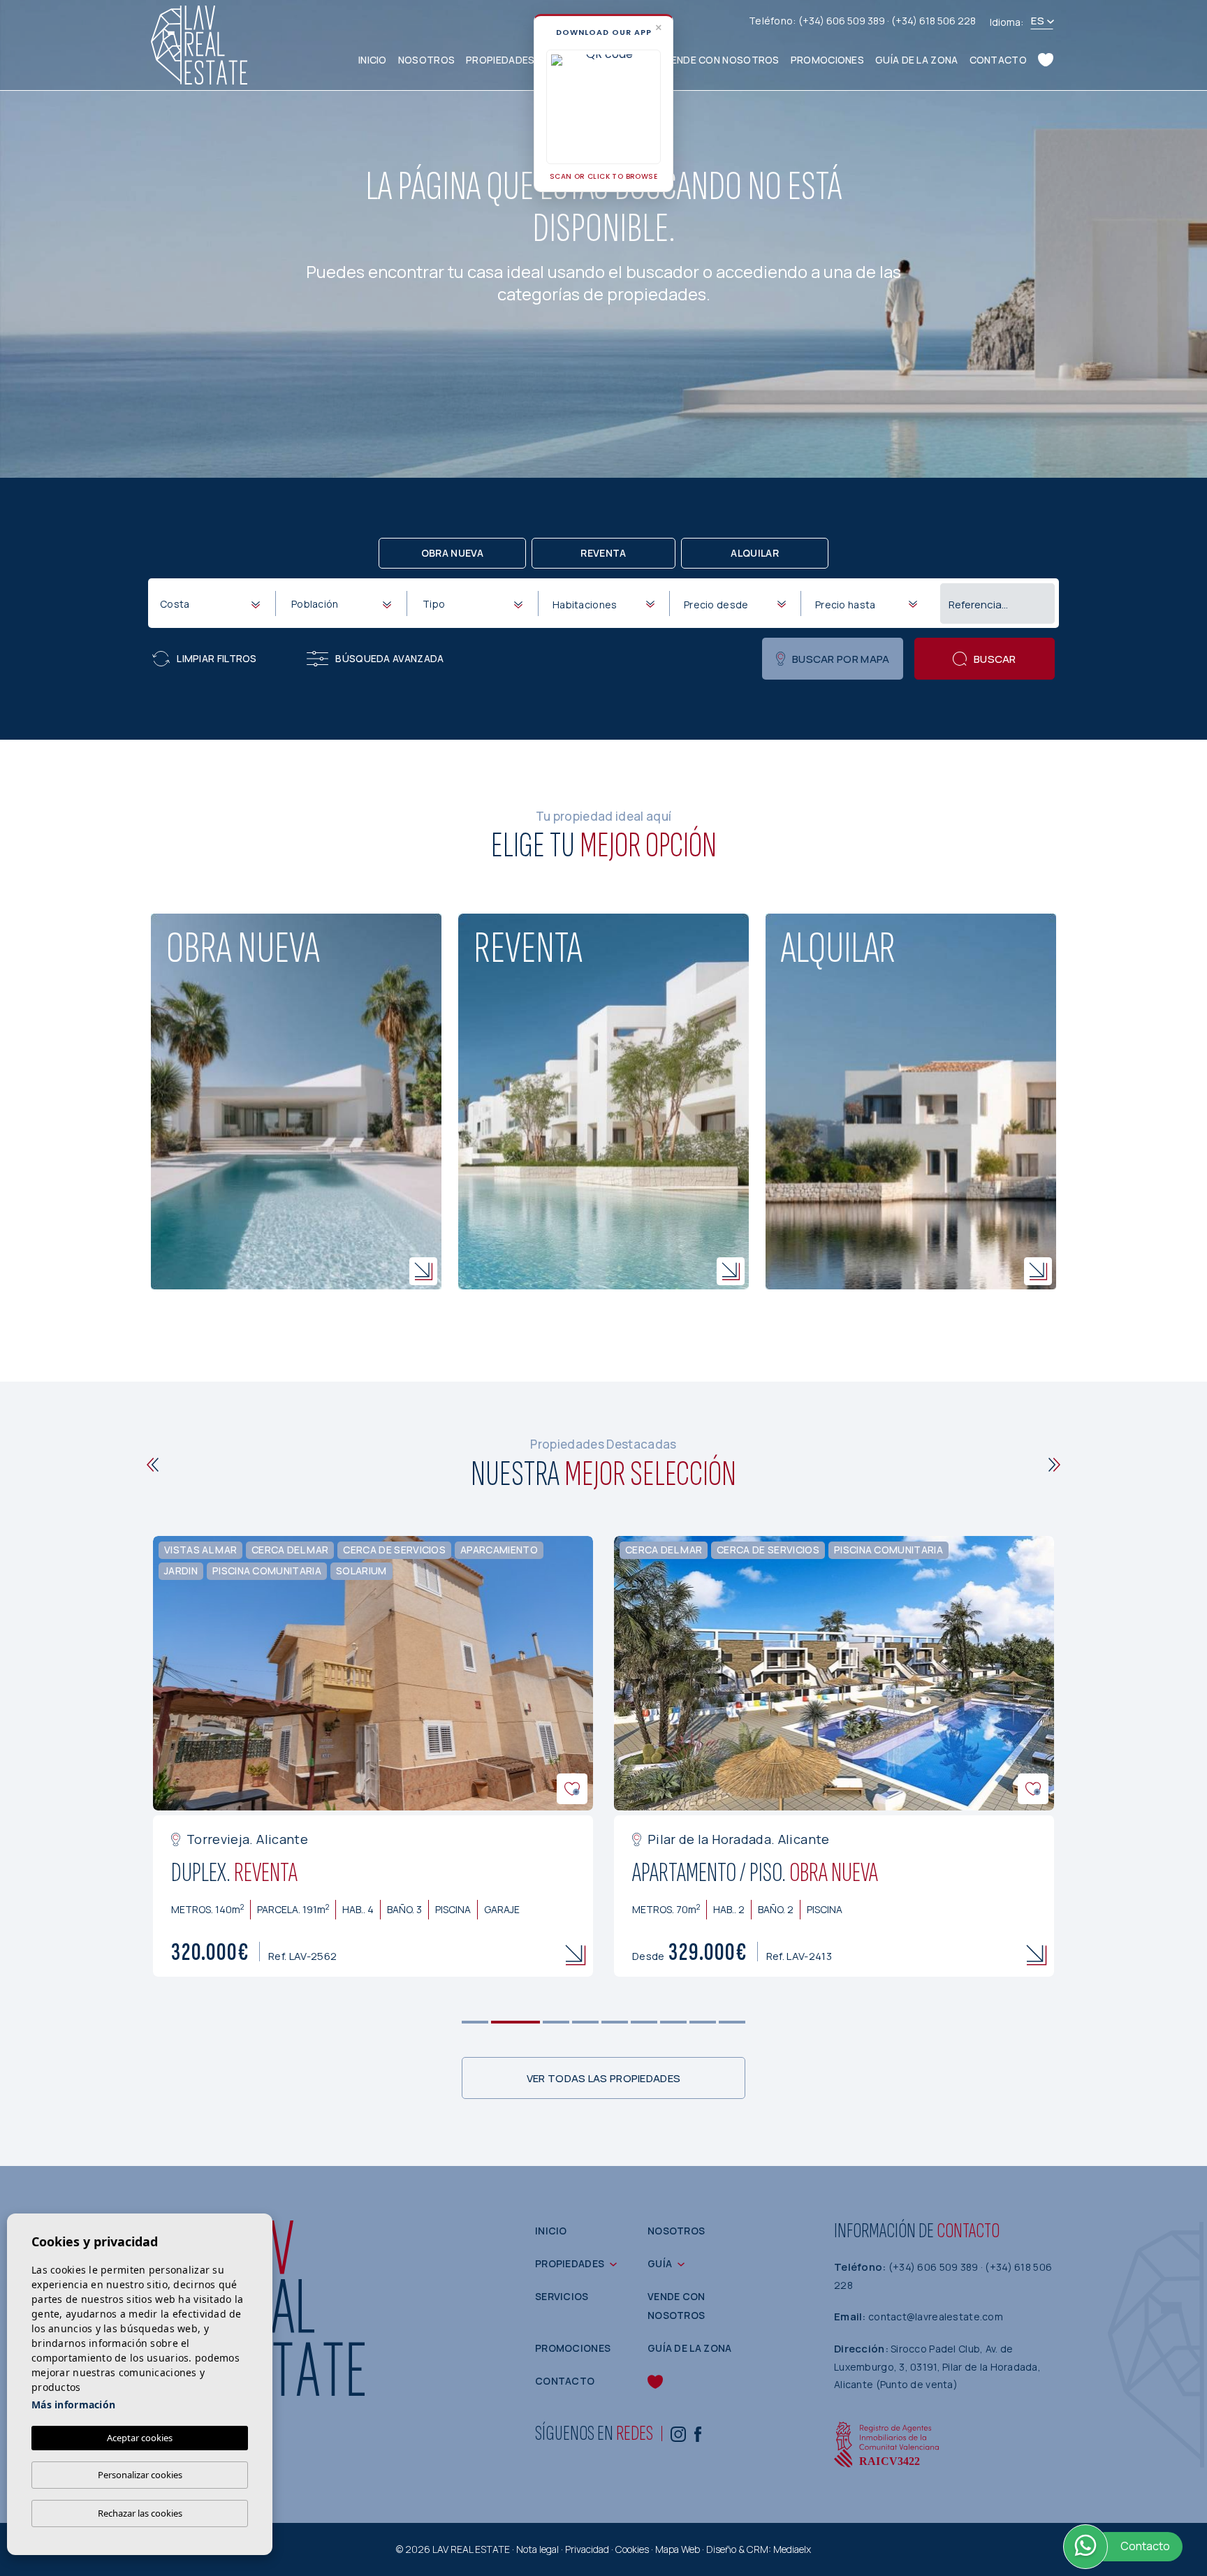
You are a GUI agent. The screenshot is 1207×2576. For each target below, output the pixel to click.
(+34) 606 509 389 (843, 21)
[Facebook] (698, 2433)
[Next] (1054, 1465)
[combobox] (210, 603)
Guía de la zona (917, 60)
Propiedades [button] (500, 60)
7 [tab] (674, 2022)
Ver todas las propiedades (604, 2078)
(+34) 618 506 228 (934, 21)
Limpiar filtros (217, 658)
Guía (660, 2263)
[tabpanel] (373, 1757)
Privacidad (587, 2549)
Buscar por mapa (841, 659)
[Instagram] (678, 2433)
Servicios (562, 2296)
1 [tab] (475, 2022)
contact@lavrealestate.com (936, 2317)
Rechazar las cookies (140, 2513)
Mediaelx (792, 2549)
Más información (73, 2405)
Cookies (632, 2549)
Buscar (995, 659)
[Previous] (153, 1465)
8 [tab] (703, 2022)
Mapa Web (678, 2549)
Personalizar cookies (140, 2475)
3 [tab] (556, 2022)
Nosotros (426, 60)
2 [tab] (516, 2022)
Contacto (998, 60)
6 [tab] (644, 2022)
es (1038, 21)
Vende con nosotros (722, 60)
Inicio (373, 60)
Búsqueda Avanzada (389, 658)
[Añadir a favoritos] (572, 1789)
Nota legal (537, 2549)
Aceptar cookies (140, 2438)
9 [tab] (732, 2022)
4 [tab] (586, 2022)
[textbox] (213, 604)
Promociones (827, 60)
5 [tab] (615, 2022)
